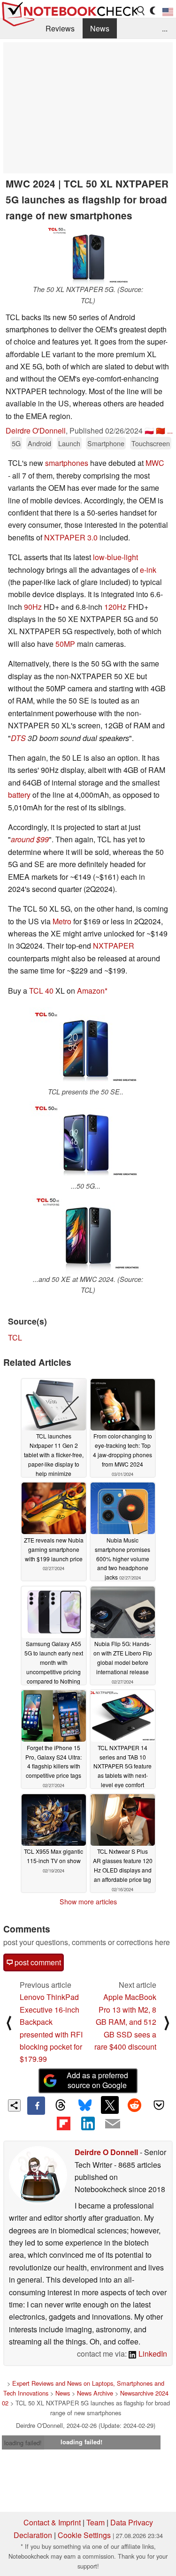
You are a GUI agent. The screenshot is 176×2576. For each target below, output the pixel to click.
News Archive (95, 2393)
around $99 (30, 839)
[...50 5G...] (86, 1141)
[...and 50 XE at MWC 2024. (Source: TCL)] (88, 1234)
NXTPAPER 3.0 (71, 537)
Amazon (91, 991)
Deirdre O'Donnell (36, 431)
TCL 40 (41, 991)
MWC (155, 463)
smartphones (67, 463)
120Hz (115, 607)
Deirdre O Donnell (106, 2152)
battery (19, 795)
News (100, 28)
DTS (18, 738)
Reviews (60, 28)
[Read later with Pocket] (159, 2105)
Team (96, 2522)
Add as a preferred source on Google (97, 2080)
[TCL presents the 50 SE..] (86, 1047)
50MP (65, 644)
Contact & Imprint (52, 2522)
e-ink (148, 570)
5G (16, 443)
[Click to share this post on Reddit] (134, 2105)
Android (39, 443)
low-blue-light (115, 557)
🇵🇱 (149, 431)
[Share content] (14, 2106)
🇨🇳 (161, 431)
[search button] (141, 11)
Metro (62, 921)
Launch (69, 443)
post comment (37, 1962)
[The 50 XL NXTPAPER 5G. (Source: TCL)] (88, 255)
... (165, 28)
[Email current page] (113, 2124)
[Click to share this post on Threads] (61, 2105)
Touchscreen (151, 443)
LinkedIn (152, 2354)
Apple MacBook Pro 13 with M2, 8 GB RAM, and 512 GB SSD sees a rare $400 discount (125, 2022)
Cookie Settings (84, 2535)
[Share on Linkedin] (88, 2124)
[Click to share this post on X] (110, 2105)
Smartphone (106, 443)
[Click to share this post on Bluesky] (85, 2105)
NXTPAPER (114, 946)
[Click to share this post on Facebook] (36, 2105)
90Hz (33, 607)
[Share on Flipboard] (63, 2124)
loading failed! (23, 2443)
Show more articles (88, 1902)
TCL (15, 1337)
